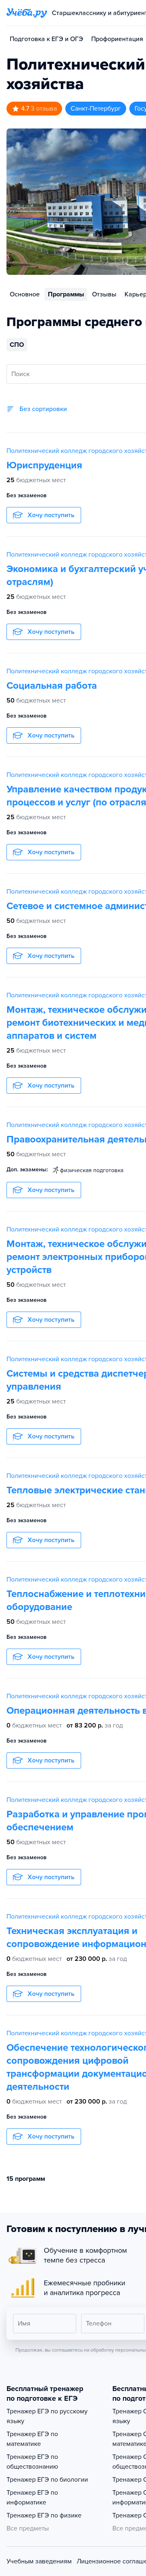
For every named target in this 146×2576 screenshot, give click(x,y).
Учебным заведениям (39, 2561)
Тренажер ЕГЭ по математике (32, 2439)
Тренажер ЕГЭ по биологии (47, 2480)
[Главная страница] (27, 13)
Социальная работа (52, 686)
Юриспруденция (44, 465)
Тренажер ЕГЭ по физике (44, 2515)
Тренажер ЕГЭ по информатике (32, 2498)
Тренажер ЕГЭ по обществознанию (32, 2462)
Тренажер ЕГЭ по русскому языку (47, 2416)
